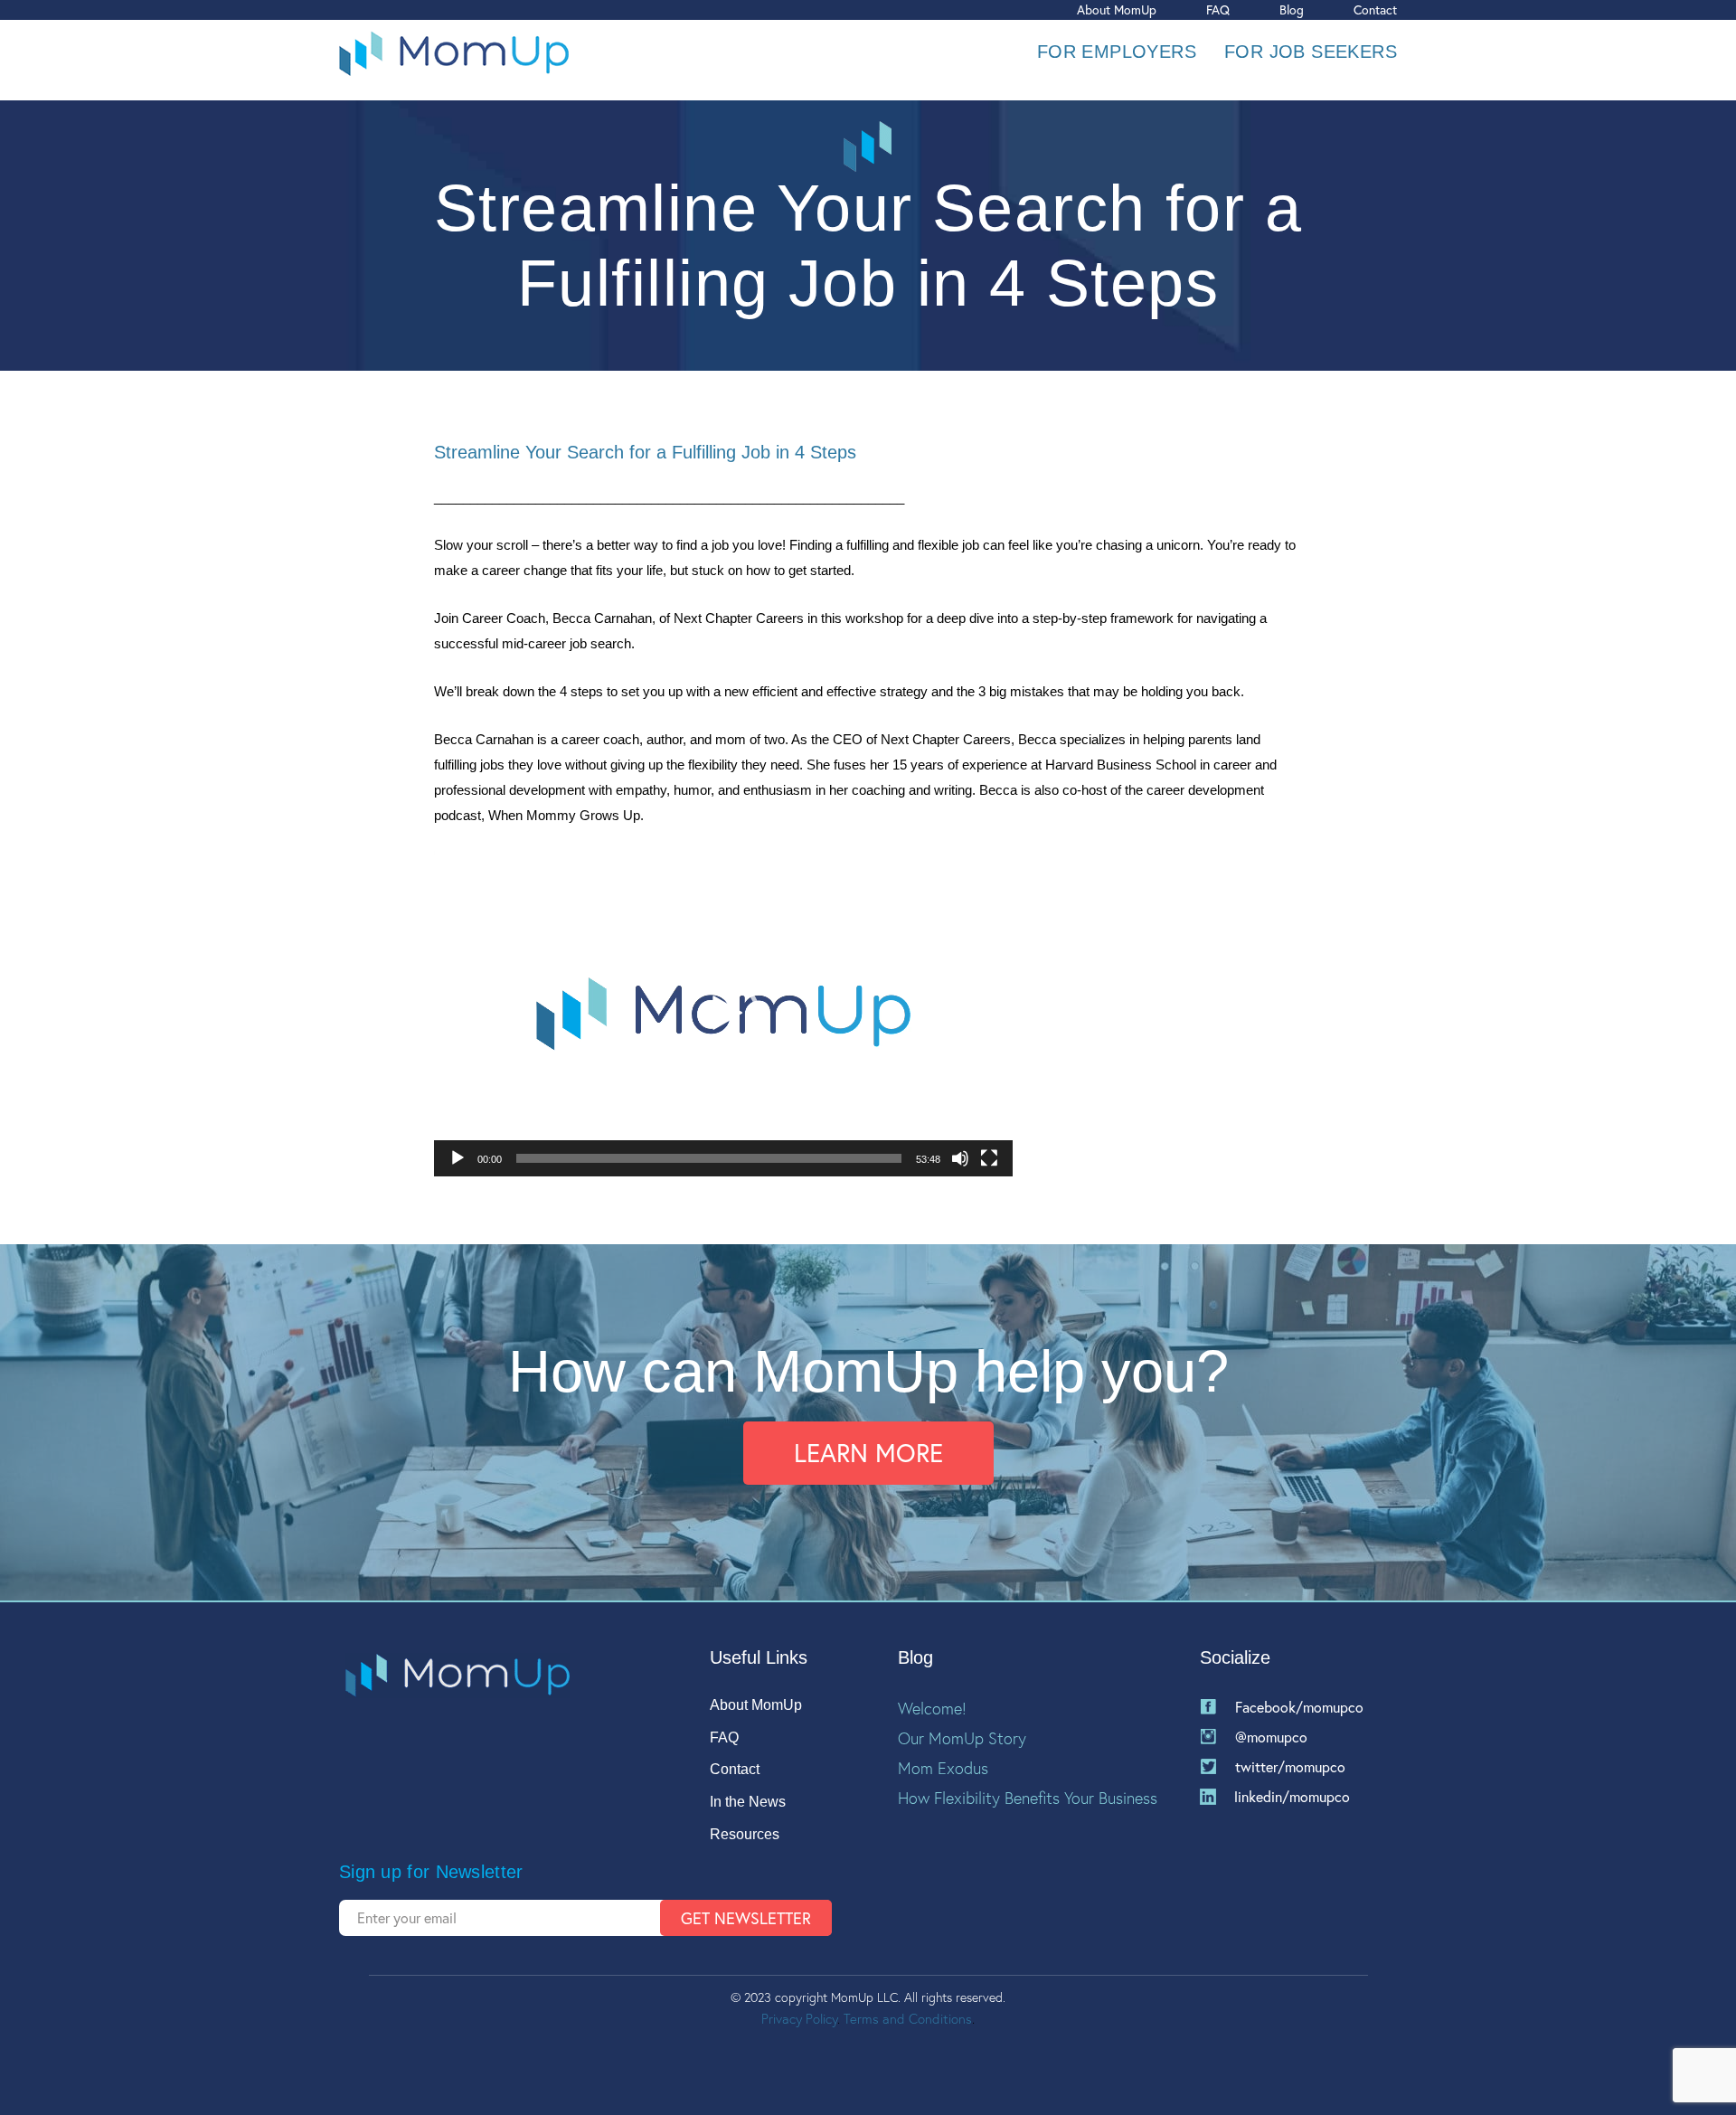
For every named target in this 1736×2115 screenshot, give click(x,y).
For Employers (1117, 52)
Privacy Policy (799, 2018)
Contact (1375, 9)
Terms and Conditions (908, 2018)
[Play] (458, 1158)
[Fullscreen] (989, 1158)
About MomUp (1117, 9)
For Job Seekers (1311, 52)
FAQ (1218, 9)
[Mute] (960, 1158)
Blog (1292, 9)
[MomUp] (454, 52)
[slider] (709, 1158)
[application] (723, 1014)
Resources (745, 1834)
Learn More (868, 1453)
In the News (748, 1802)
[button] (723, 1014)
